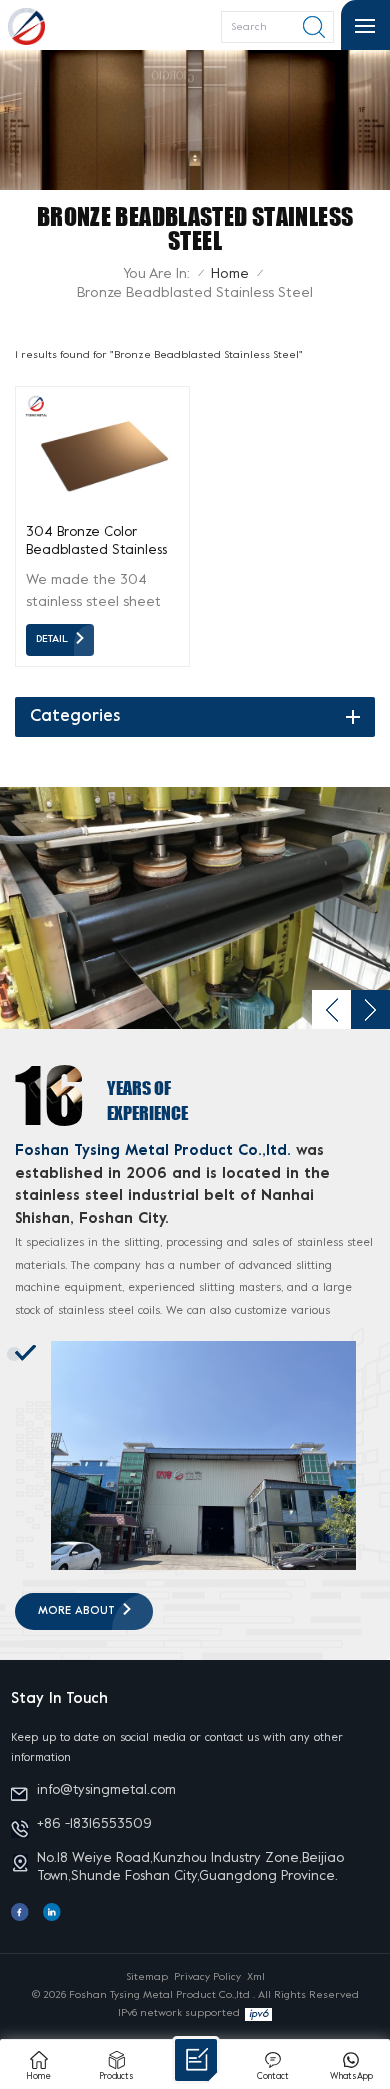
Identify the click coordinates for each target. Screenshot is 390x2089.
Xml (256, 1977)
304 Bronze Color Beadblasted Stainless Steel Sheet (96, 543)
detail (52, 639)
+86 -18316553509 (94, 1824)
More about (76, 1611)
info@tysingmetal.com (106, 1790)
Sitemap (147, 1977)
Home (230, 274)
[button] (370, 1009)
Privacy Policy (207, 1977)
